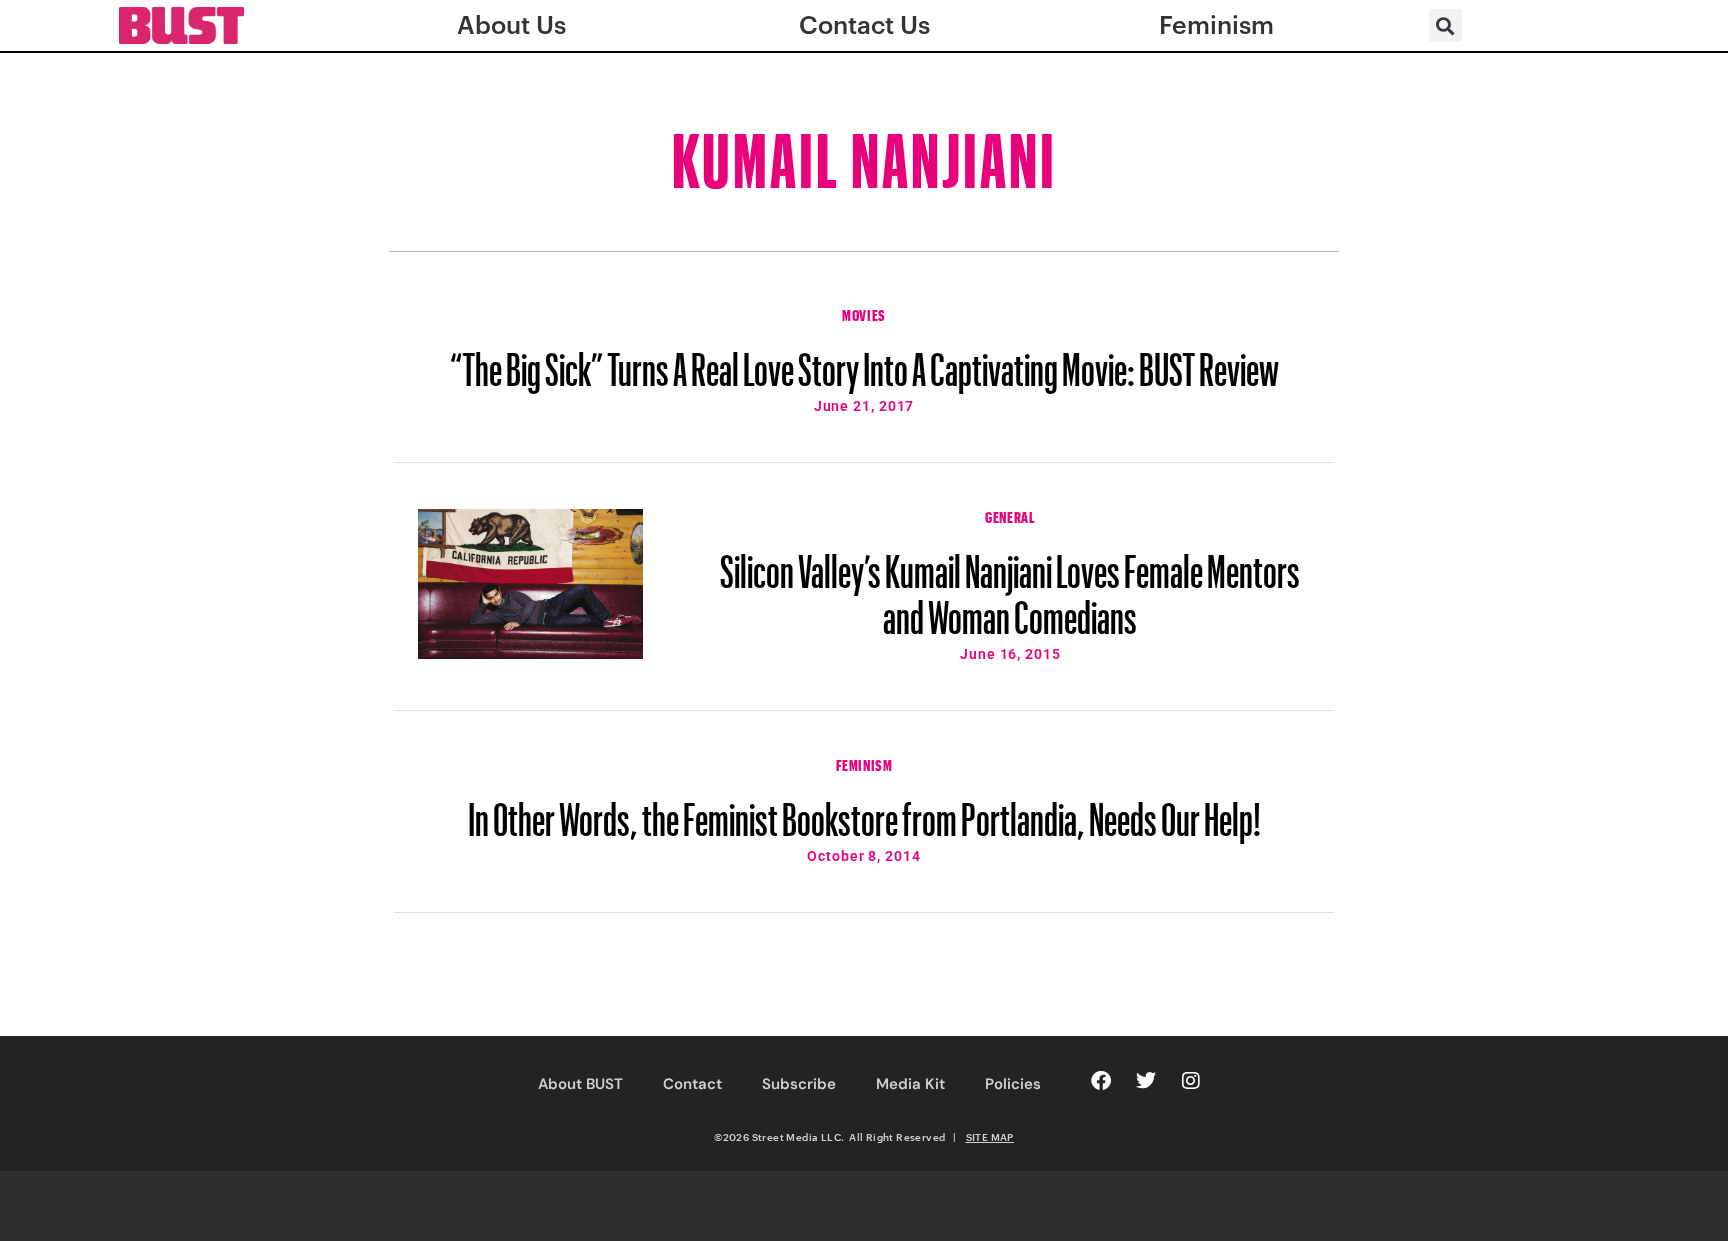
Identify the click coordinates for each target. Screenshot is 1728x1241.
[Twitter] (1146, 1081)
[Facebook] (1101, 1081)
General (1010, 515)
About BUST (580, 1084)
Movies (864, 313)
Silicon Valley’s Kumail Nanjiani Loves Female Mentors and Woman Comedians (1010, 585)
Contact (692, 1084)
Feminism (864, 763)
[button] (1445, 25)
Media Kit (910, 1084)
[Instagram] (1191, 1081)
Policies (1013, 1084)
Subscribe (799, 1084)
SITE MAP (990, 1137)
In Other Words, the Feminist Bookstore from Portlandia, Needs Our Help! (864, 810)
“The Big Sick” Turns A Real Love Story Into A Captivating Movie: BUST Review (864, 360)
